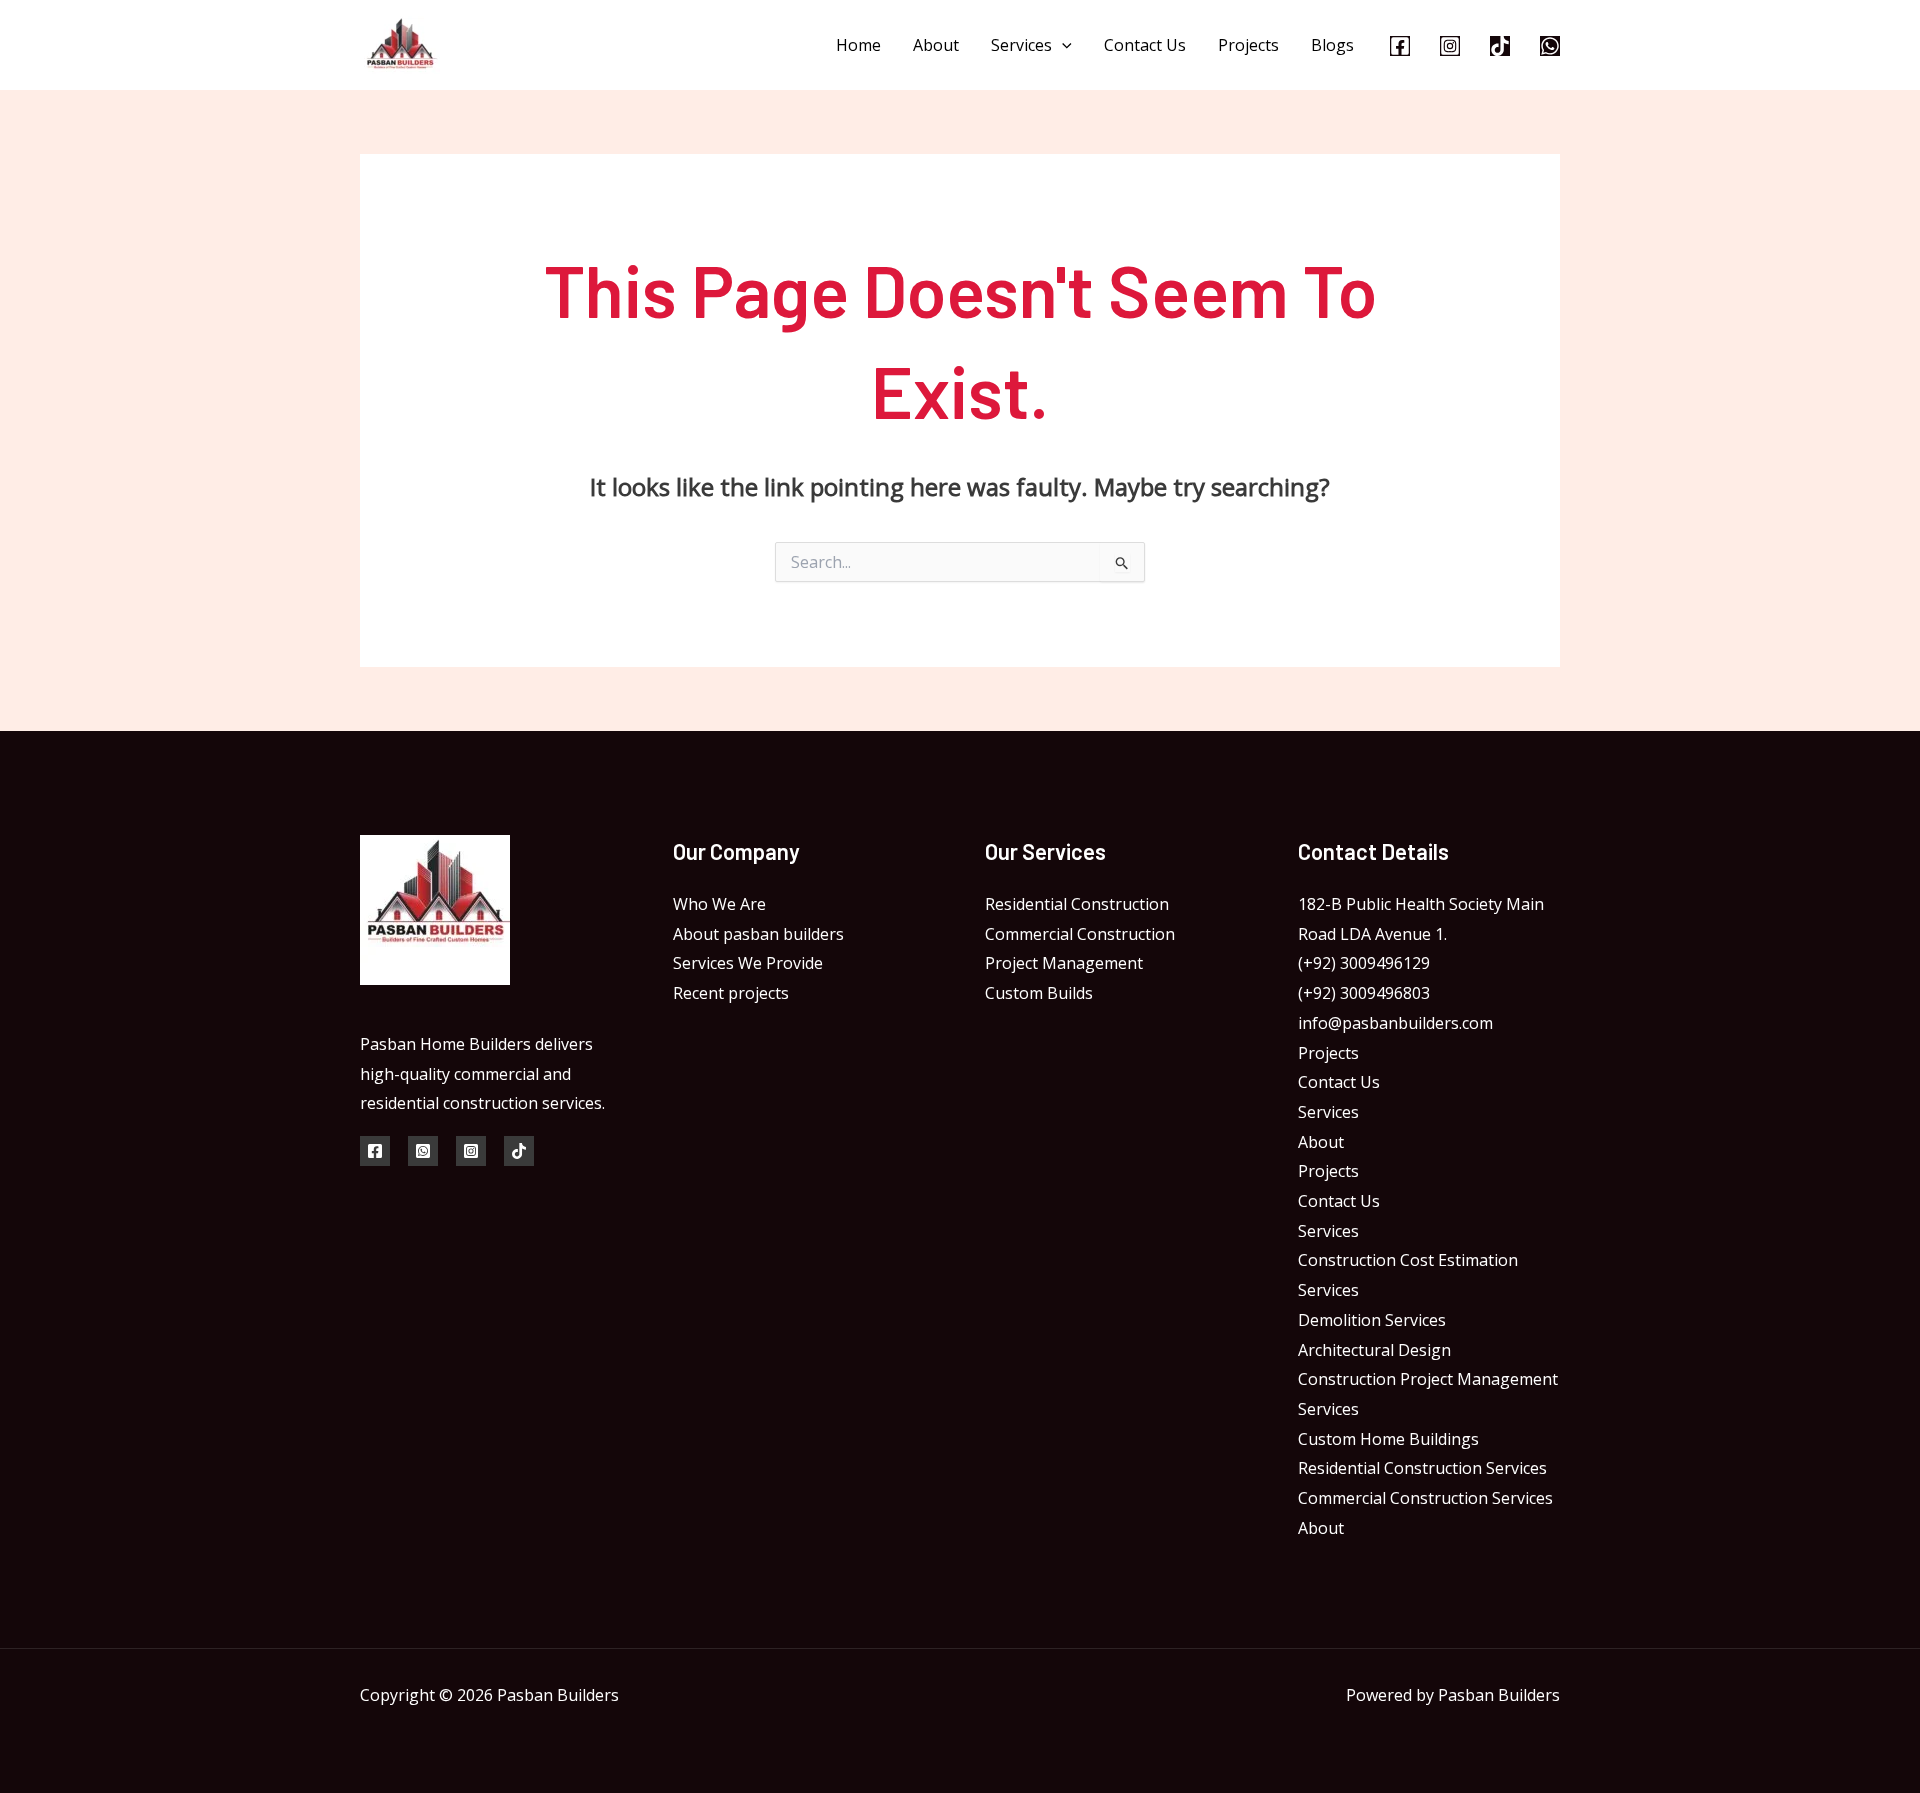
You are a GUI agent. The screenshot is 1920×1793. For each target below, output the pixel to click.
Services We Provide (748, 963)
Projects (1248, 45)
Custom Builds (1039, 993)
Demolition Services (1372, 1320)
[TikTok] (1500, 46)
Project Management (1064, 963)
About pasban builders (758, 934)
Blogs (1332, 45)
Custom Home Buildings (1388, 1439)
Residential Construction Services (1422, 1468)
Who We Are (719, 904)
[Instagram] (1450, 46)
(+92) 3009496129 (1364, 963)
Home (858, 45)
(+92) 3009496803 (1364, 993)
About (936, 45)
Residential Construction (1077, 904)
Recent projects (731, 993)
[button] (1062, 45)
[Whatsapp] (1550, 46)
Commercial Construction (1080, 934)
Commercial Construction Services (1425, 1498)
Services (1021, 45)
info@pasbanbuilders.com (1395, 1023)
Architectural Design (1374, 1350)
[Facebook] (1400, 46)
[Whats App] (423, 1151)
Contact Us (1145, 45)
